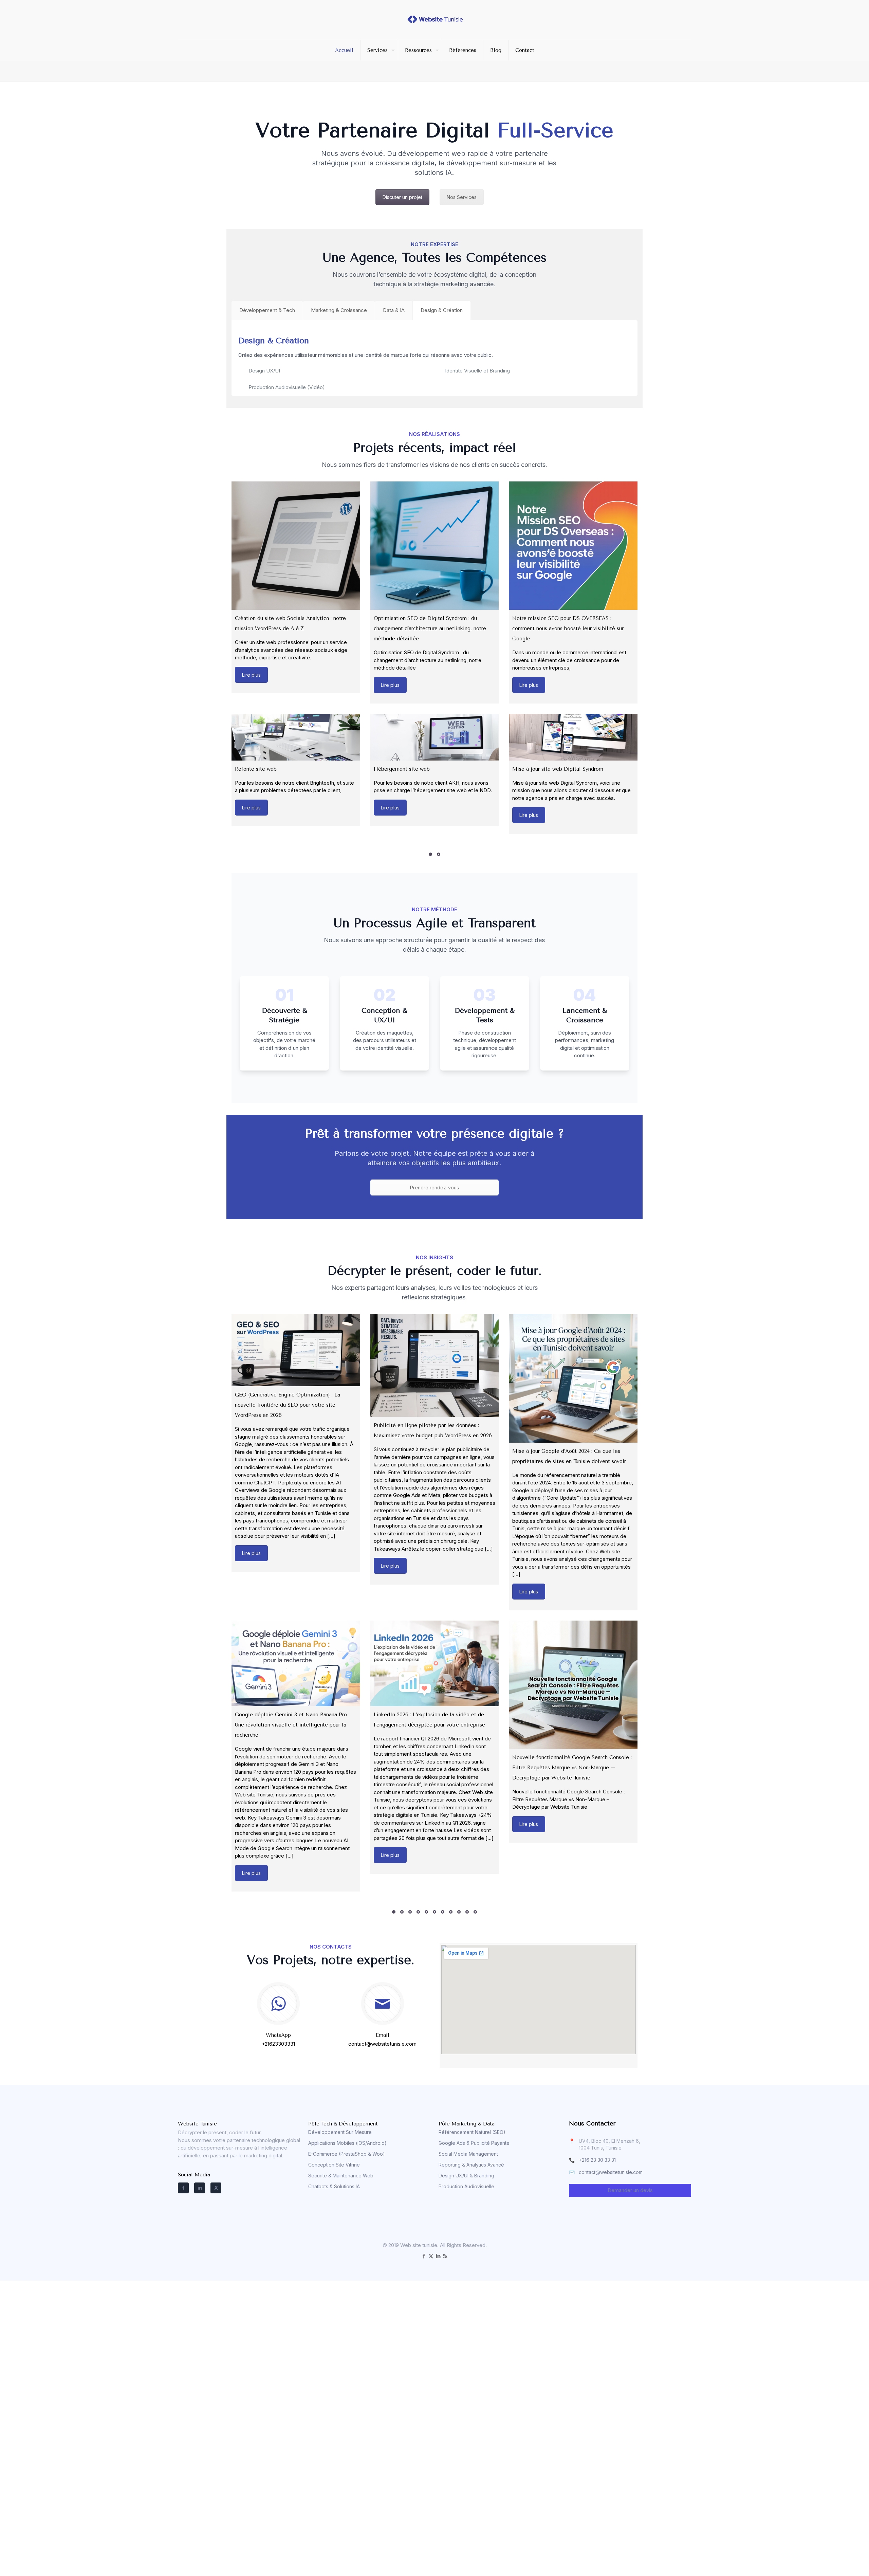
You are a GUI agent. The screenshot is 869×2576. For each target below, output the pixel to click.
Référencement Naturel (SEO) (472, 2132)
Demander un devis (630, 2190)
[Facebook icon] (424, 2256)
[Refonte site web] (296, 737)
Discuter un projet (402, 197)
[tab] (267, 310)
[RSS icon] (445, 2256)
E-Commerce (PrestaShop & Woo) (347, 2154)
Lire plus (251, 675)
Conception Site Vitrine (334, 2165)
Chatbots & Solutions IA (334, 2186)
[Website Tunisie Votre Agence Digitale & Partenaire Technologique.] (435, 19)
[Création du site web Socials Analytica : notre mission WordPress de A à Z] (296, 546)
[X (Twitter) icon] (431, 2256)
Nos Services (462, 197)
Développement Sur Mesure (340, 2132)
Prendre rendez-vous (434, 1187)
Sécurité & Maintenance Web (341, 2176)
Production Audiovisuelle (466, 2186)
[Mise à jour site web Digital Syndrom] (573, 737)
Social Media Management (468, 2154)
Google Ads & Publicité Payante (474, 2143)
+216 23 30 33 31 (597, 2160)
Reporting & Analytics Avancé (471, 2165)
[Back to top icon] (836, 2562)
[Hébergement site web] (435, 737)
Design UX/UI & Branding (466, 2176)
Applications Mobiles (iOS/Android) (347, 2143)
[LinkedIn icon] (438, 2256)
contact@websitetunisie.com (611, 2172)
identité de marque (386, 355)
